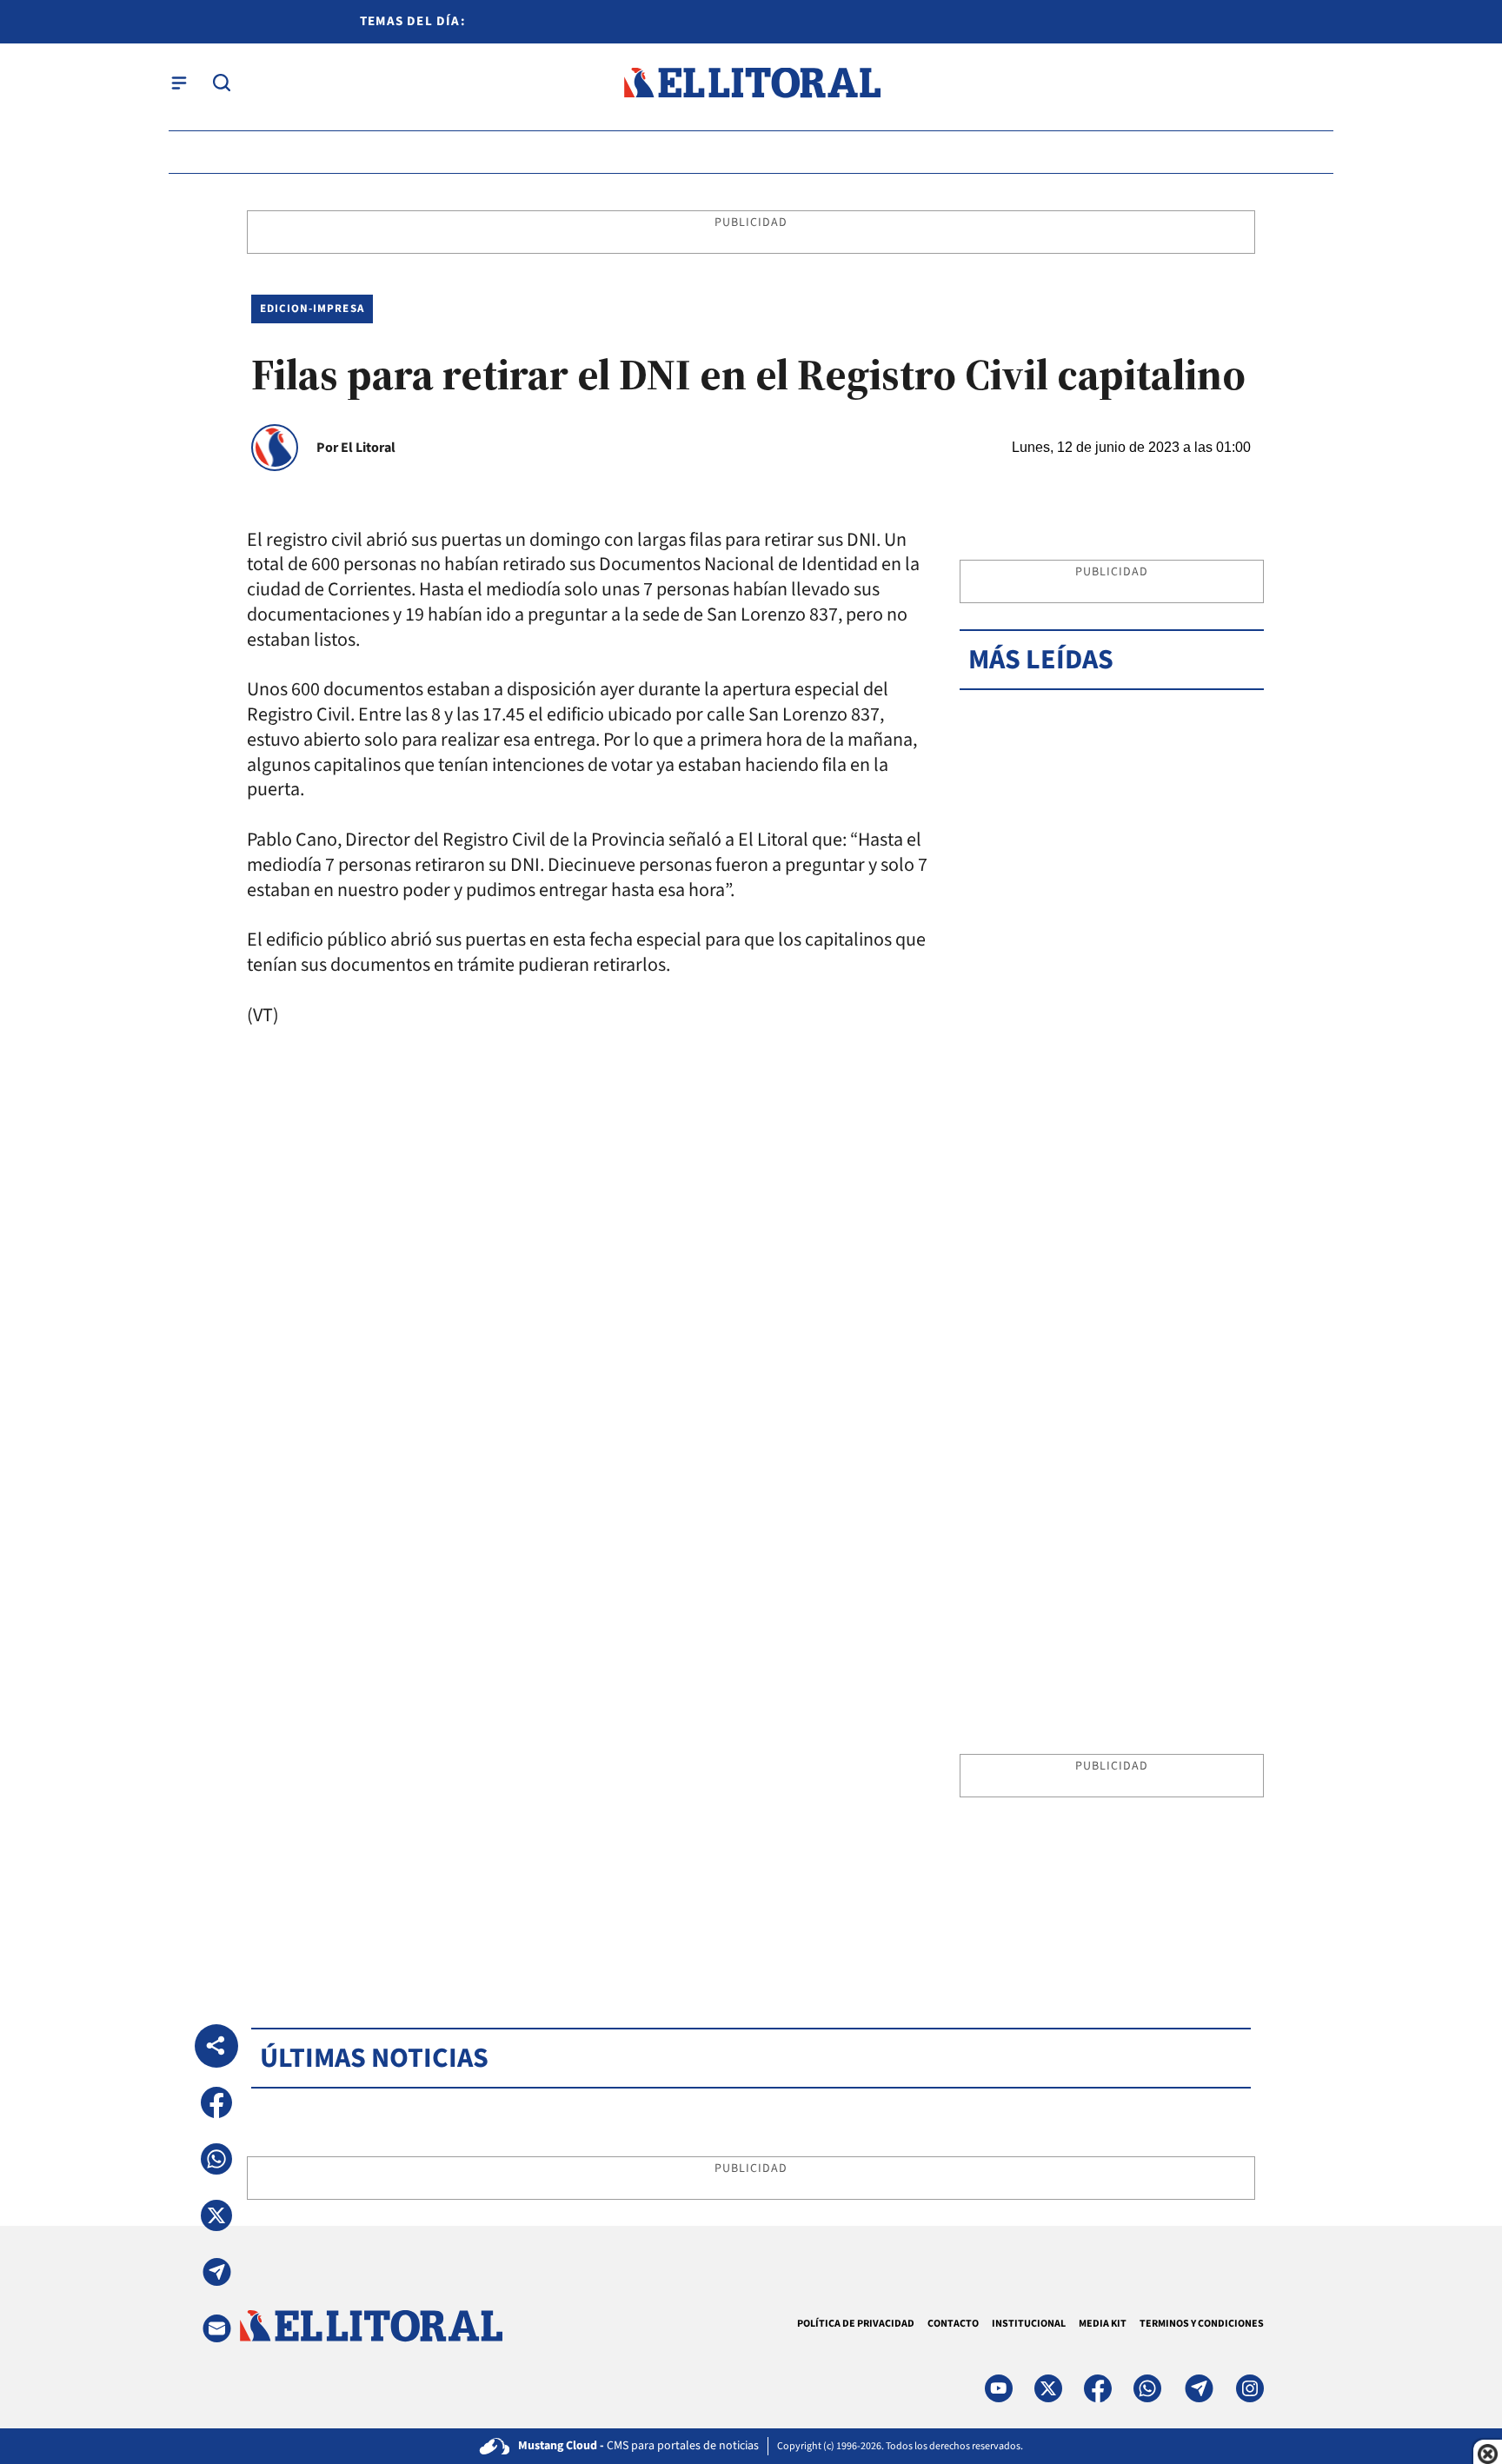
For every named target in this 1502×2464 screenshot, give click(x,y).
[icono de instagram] (1250, 2388)
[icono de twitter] (1048, 2388)
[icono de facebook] (1098, 2388)
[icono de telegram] (1199, 2388)
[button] (216, 2102)
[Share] (216, 2046)
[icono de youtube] (999, 2388)
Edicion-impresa (312, 309)
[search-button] (222, 83)
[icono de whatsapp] (1147, 2388)
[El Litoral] (751, 83)
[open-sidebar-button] (179, 83)
